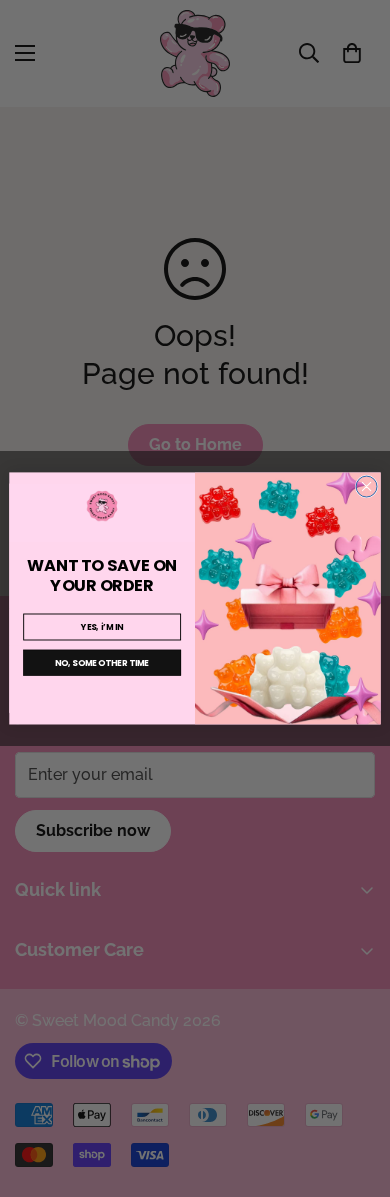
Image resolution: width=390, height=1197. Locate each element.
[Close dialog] (366, 486)
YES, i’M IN (102, 627)
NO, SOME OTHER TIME (102, 663)
